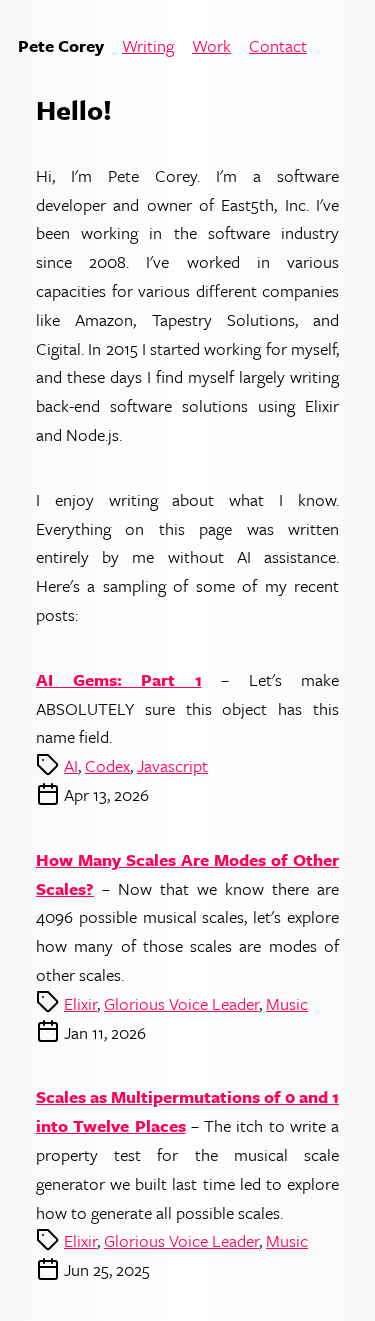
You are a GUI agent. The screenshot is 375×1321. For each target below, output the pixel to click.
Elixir (80, 1003)
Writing (148, 46)
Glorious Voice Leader (181, 1003)
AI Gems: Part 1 (119, 679)
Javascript (172, 765)
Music (287, 1003)
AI (71, 765)
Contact (278, 46)
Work (211, 46)
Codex (107, 765)
